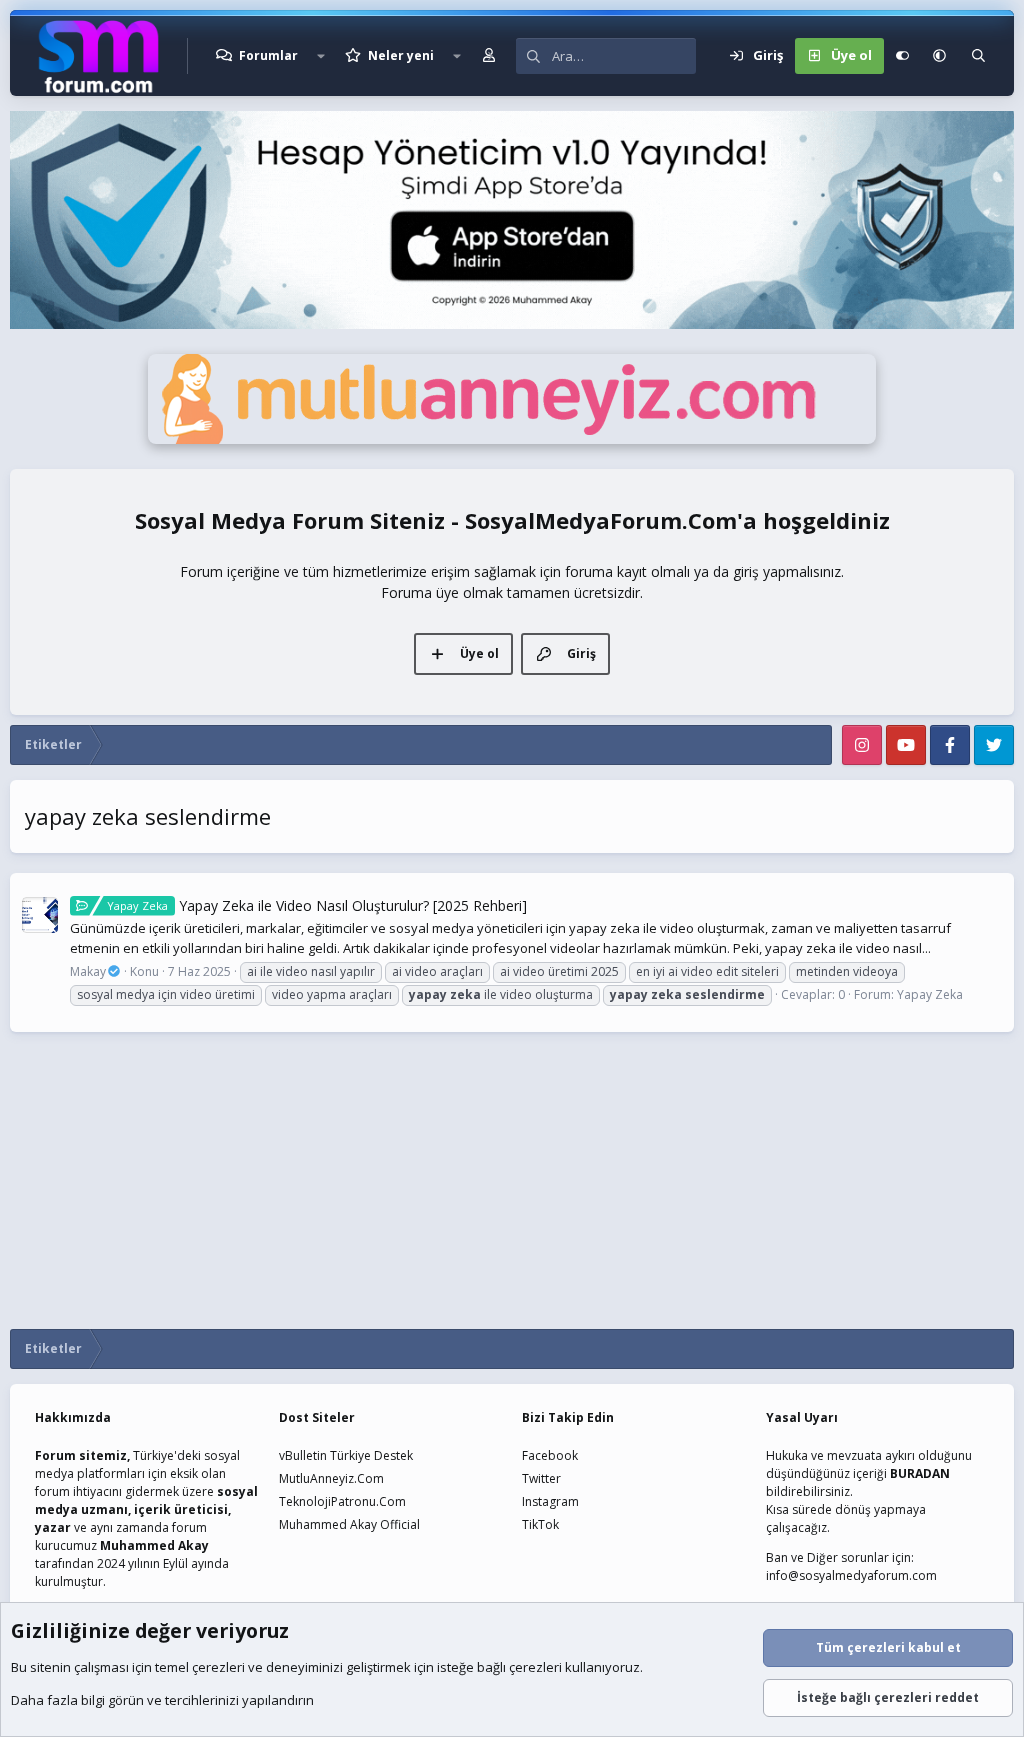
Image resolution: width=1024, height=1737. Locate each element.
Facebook (550, 1455)
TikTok (540, 1524)
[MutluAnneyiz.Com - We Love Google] (512, 439)
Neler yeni (401, 55)
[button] (321, 56)
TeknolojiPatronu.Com (342, 1501)
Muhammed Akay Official (349, 1524)
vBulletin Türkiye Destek (346, 1455)
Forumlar (268, 55)
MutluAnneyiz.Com (331, 1478)
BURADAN (920, 1473)
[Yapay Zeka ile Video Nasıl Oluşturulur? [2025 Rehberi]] (40, 915)
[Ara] (978, 56)
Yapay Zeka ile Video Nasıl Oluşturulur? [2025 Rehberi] (317, 905)
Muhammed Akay (154, 1545)
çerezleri (218, 1667)
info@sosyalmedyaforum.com (851, 1575)
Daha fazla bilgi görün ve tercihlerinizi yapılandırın (162, 1700)
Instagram (550, 1501)
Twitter (541, 1478)
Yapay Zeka (930, 994)
